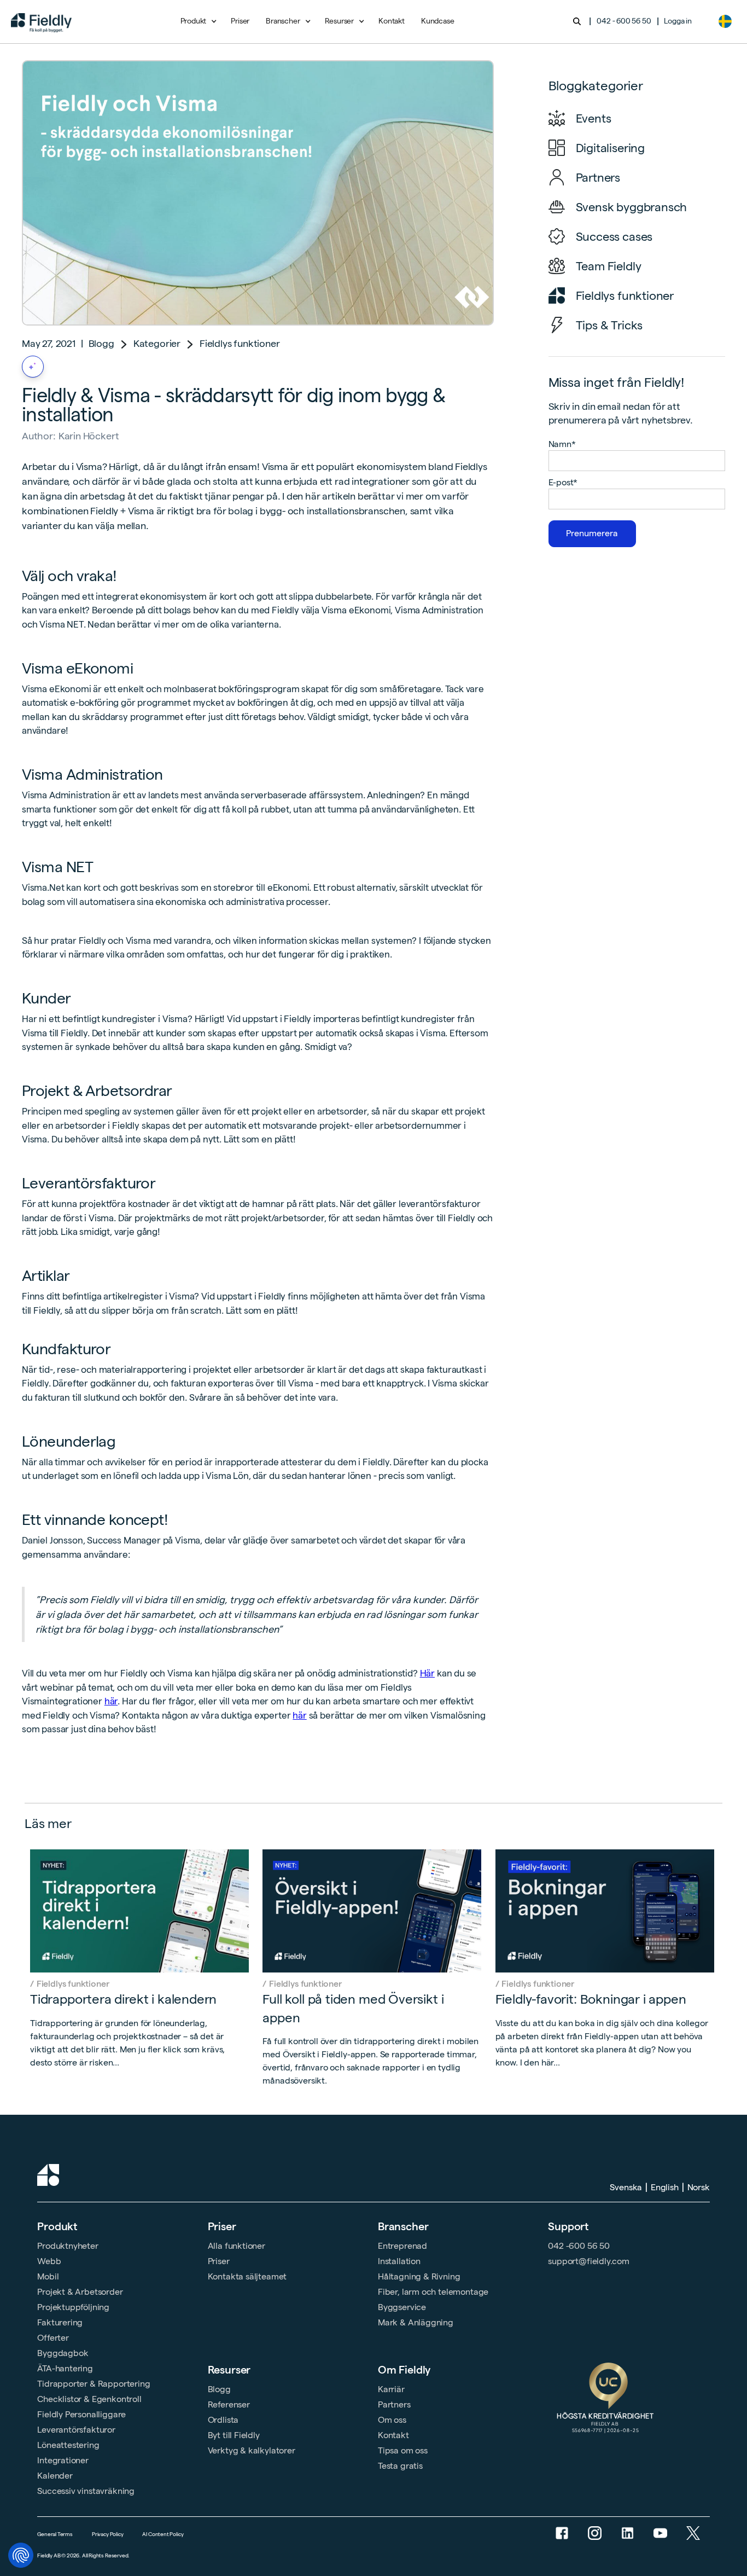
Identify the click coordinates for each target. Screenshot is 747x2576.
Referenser (229, 2404)
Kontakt (392, 21)
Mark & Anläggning (416, 2322)
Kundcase (438, 21)
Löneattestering (68, 2445)
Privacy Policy (107, 2534)
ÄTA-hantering (65, 2368)
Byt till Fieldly (234, 2435)
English (665, 2187)
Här (428, 1673)
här (111, 1701)
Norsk (699, 2187)
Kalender (55, 2476)
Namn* (562, 444)
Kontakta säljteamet (247, 2276)
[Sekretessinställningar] (21, 2555)
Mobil (48, 2276)
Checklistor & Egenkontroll (89, 2399)
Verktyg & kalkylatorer (252, 2450)
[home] (41, 21)
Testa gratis (400, 2466)
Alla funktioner (237, 2246)
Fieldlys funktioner (240, 343)
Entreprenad (402, 2246)
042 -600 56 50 (579, 2246)
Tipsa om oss (403, 2450)
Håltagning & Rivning (419, 2276)
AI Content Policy (163, 2534)
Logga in (678, 21)
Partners (394, 2404)
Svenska (626, 2187)
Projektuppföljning (73, 2307)
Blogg (101, 343)
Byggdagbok (63, 2353)
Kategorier (157, 343)
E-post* (563, 482)
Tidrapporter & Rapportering (94, 2384)
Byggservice (402, 2307)
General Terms (55, 2534)
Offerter (53, 2338)
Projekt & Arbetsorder (80, 2292)
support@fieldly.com (589, 2261)
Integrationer (63, 2460)
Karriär (391, 2389)
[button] (198, 21)
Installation (399, 2261)
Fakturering (60, 2322)
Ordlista (223, 2420)
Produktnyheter (68, 2246)
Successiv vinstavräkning (86, 2491)
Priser (240, 21)
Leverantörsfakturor (76, 2430)
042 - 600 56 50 (624, 21)
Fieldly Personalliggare (81, 2414)
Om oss (392, 2420)
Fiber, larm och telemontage (433, 2292)
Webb (49, 2261)
